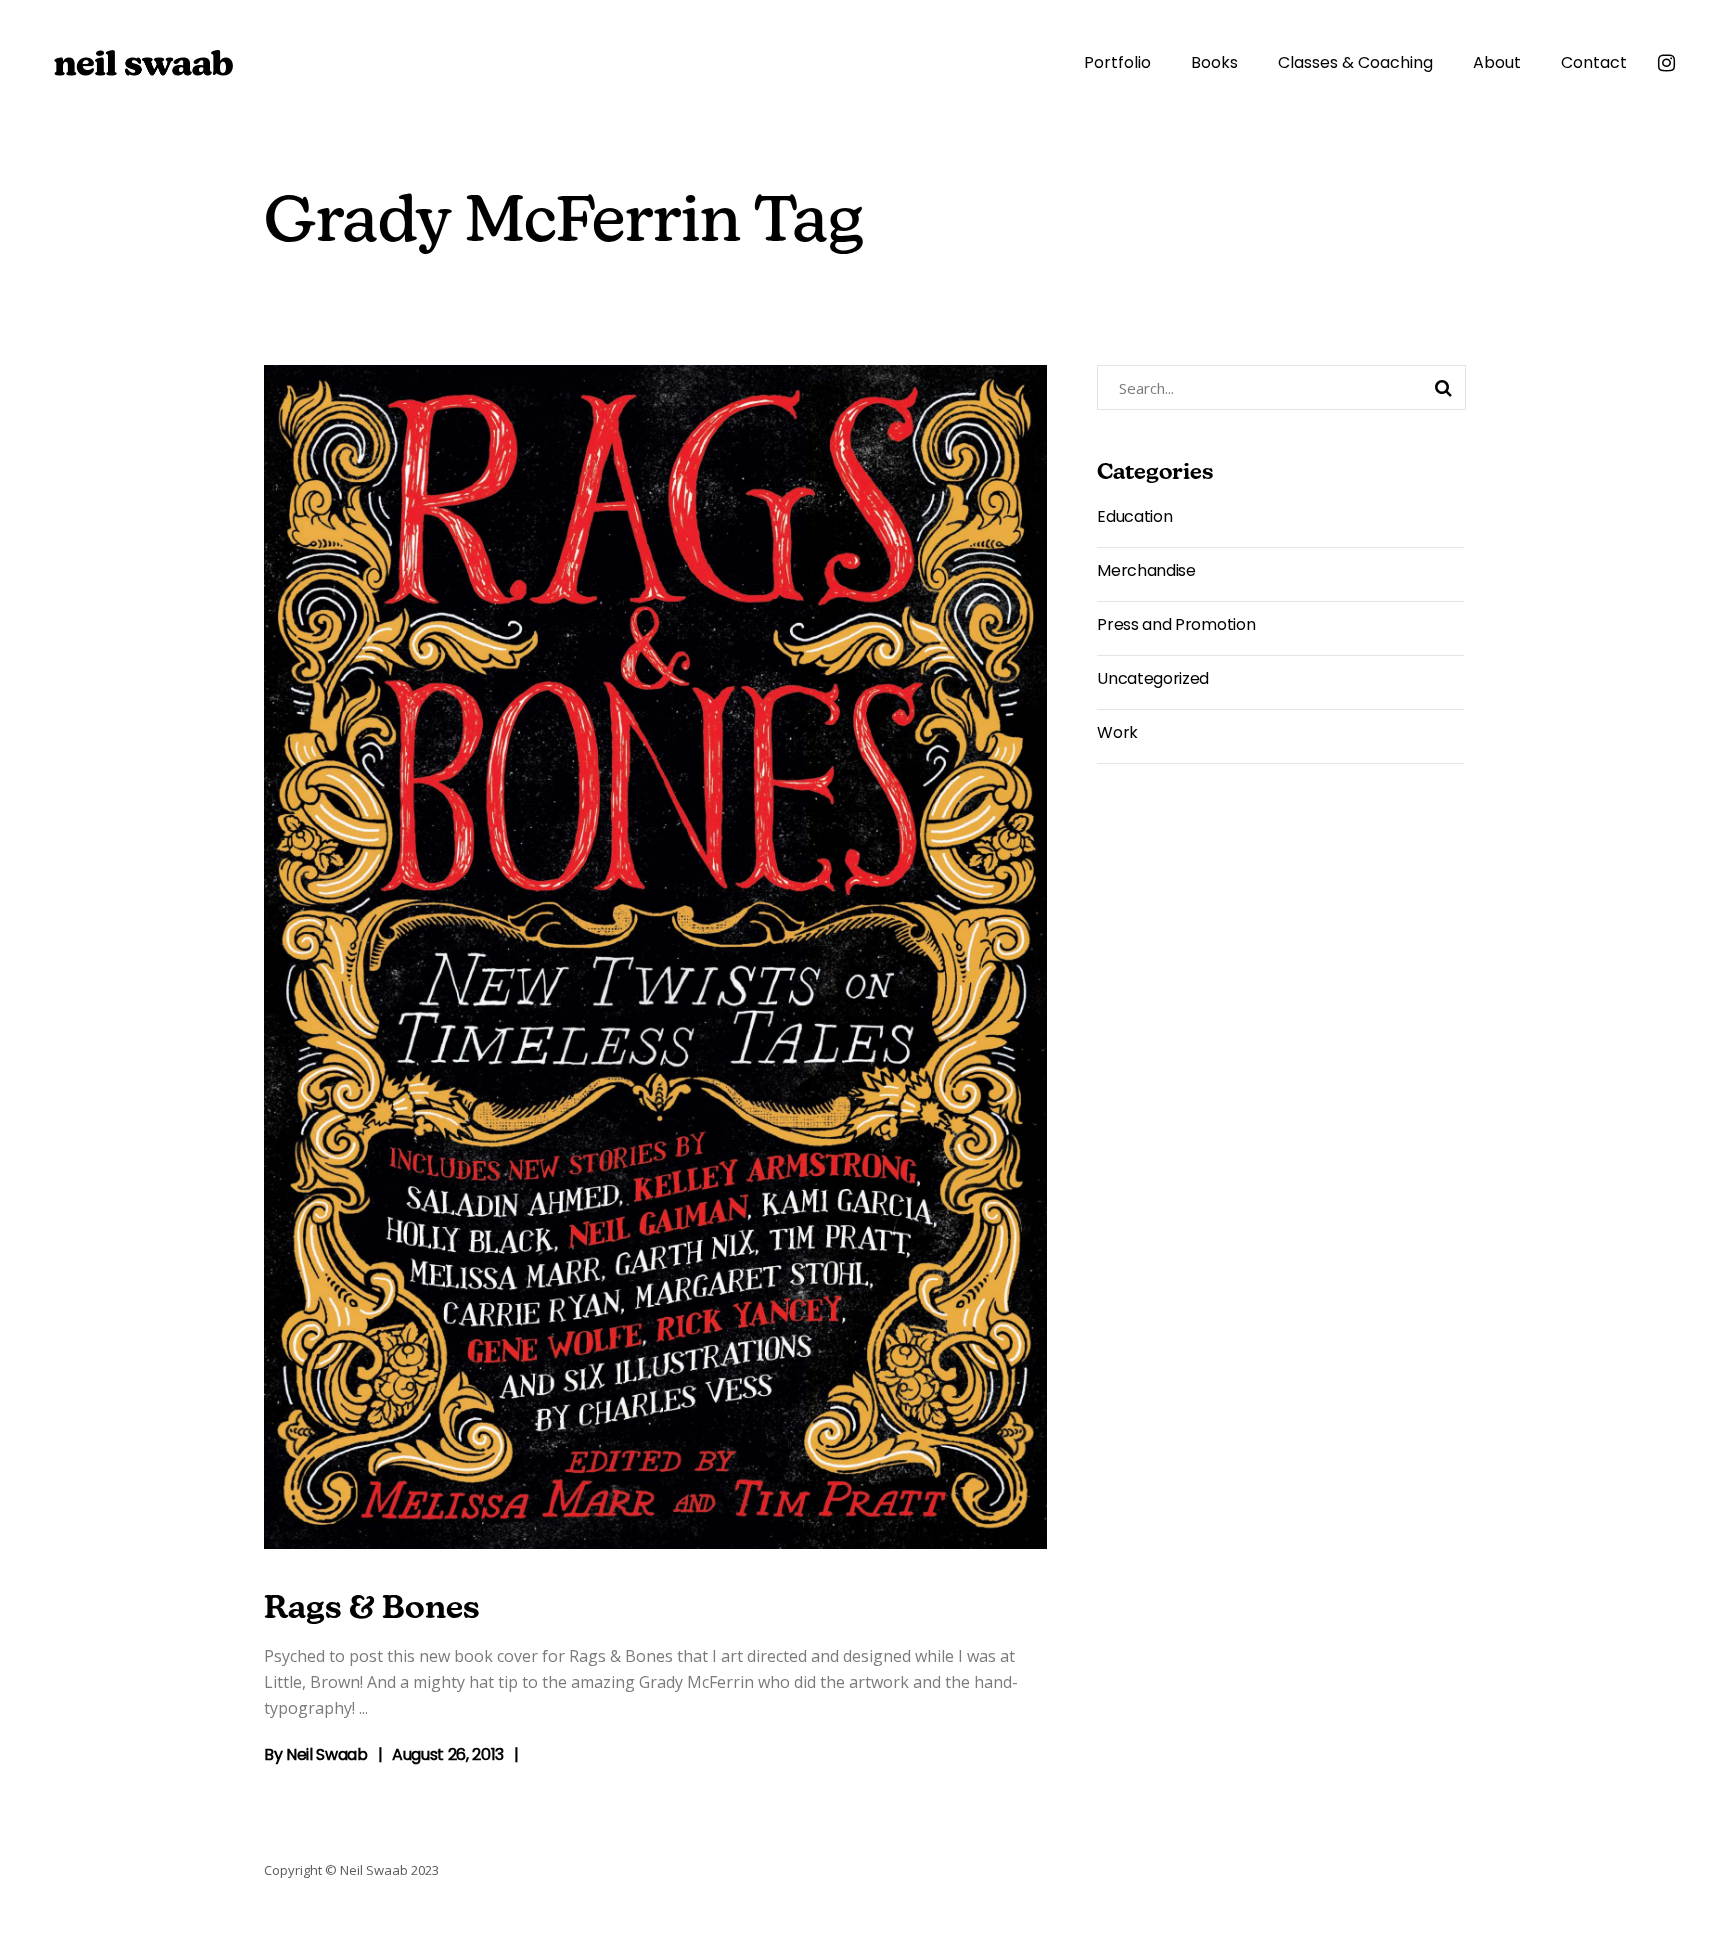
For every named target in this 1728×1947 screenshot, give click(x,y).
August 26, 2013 (448, 1754)
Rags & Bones (372, 1610)
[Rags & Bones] (655, 957)
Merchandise (1146, 570)
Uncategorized (1153, 678)
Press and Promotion (1176, 624)
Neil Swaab (327, 1754)
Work (1117, 732)
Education (1134, 516)
